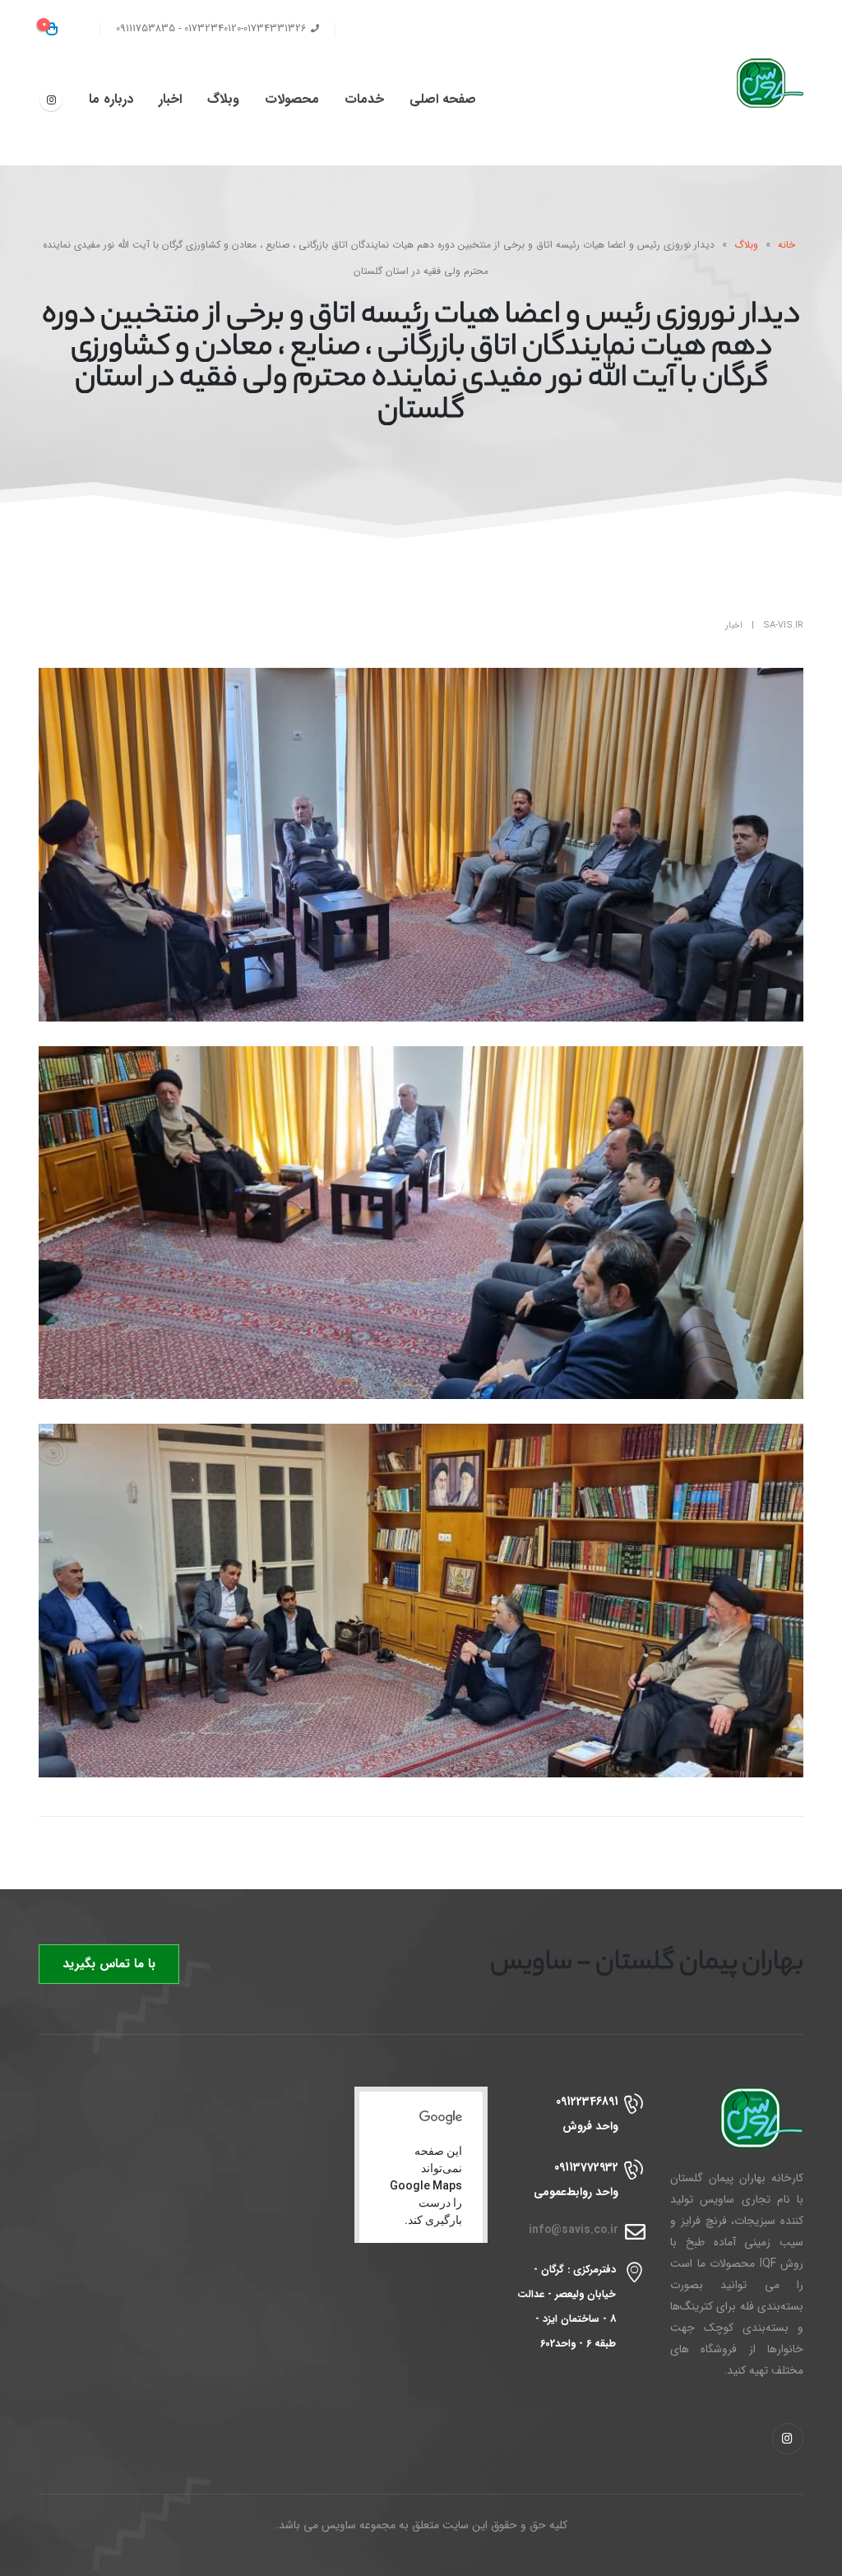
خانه (786, 245)
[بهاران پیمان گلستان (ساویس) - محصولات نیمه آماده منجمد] (754, 83)
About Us (452, 29)
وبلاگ (223, 99)
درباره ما (111, 99)
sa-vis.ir (783, 625)
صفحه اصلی (443, 99)
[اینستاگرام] (51, 100)
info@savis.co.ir (574, 2230)
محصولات (292, 99)
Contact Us (378, 29)
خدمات (364, 99)
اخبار (170, 99)
